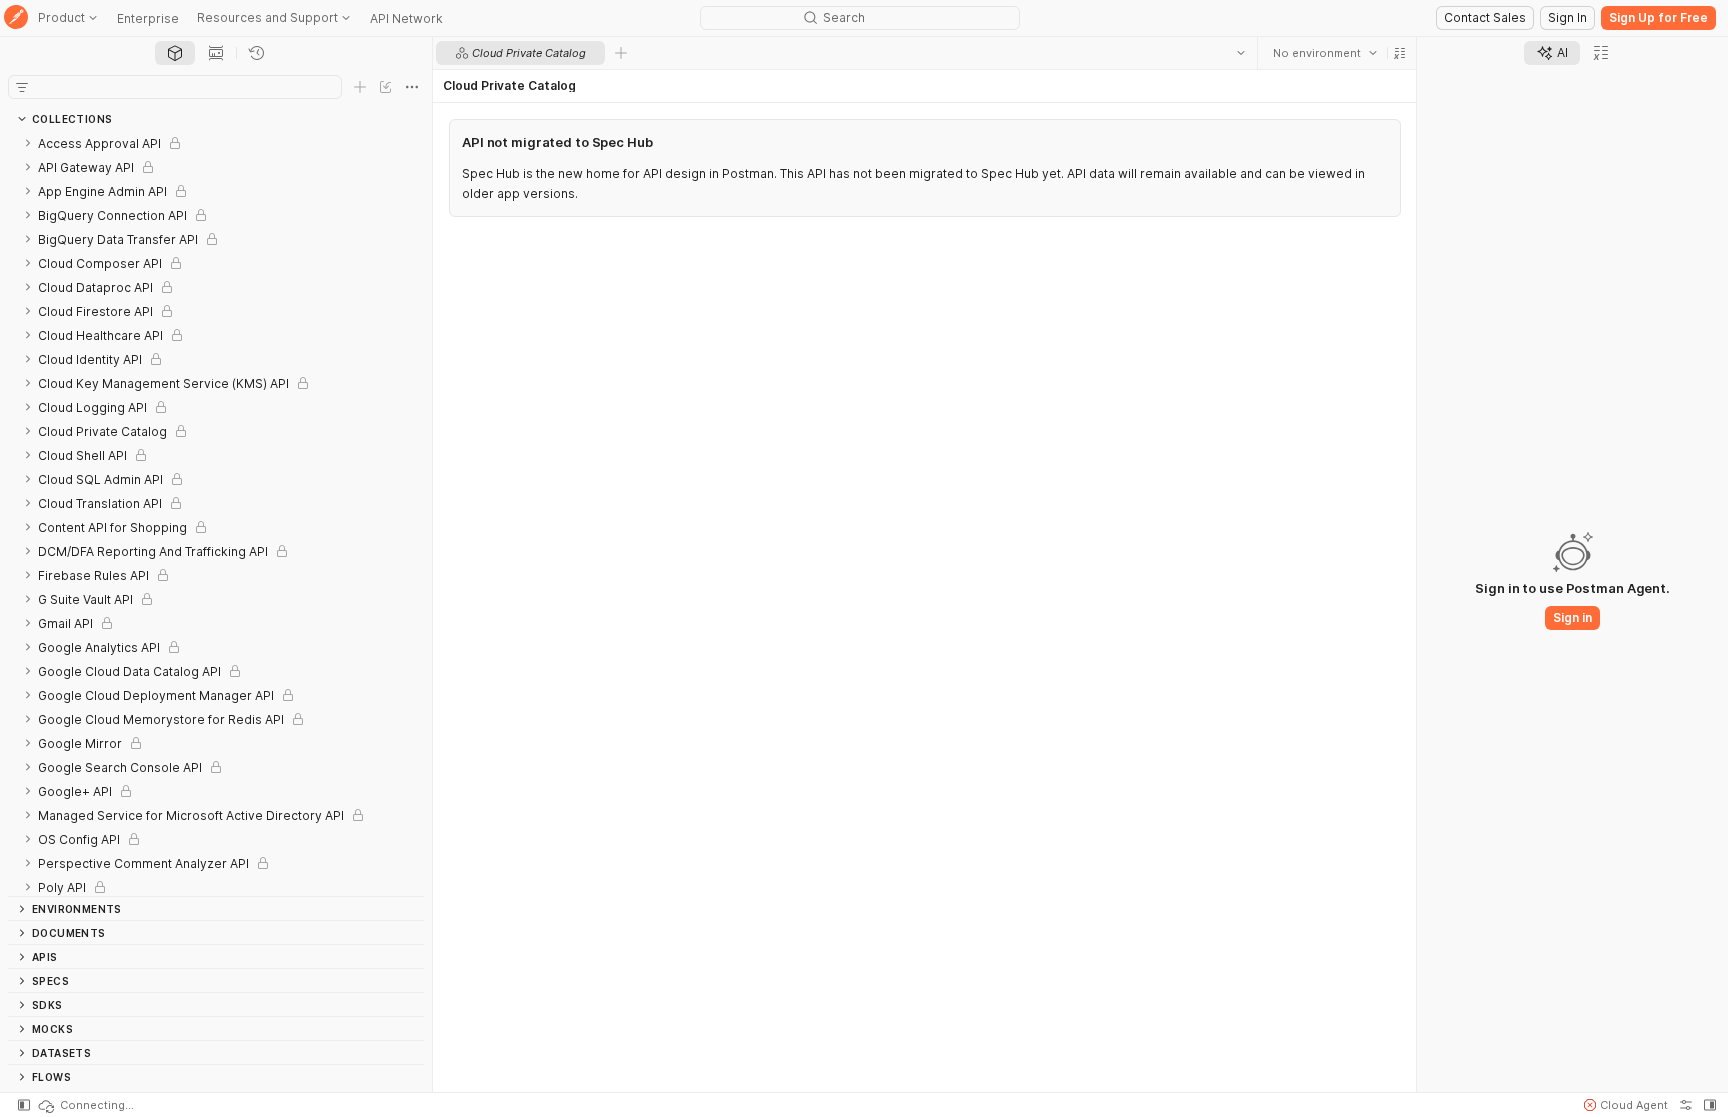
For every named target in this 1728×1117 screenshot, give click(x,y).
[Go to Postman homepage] (16, 18)
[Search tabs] (1240, 53)
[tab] (175, 53)
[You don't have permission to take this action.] (621, 53)
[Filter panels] (22, 87)
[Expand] (28, 143)
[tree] (216, 513)
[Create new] (360, 87)
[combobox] (1324, 53)
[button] (1399, 53)
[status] (85, 1105)
